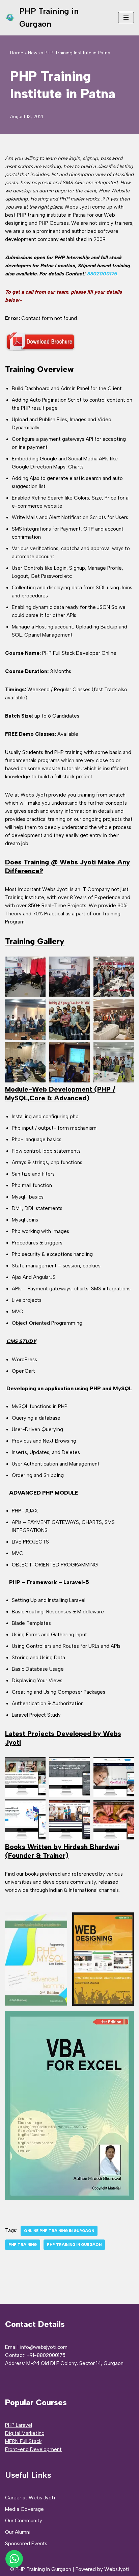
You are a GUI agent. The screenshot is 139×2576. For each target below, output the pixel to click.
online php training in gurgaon (59, 2231)
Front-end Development (33, 2449)
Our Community (24, 2521)
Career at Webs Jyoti (30, 2498)
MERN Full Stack (23, 2441)
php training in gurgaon (74, 2245)
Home (17, 53)
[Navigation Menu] (126, 18)
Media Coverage (24, 2509)
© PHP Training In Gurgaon (41, 2569)
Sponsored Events (26, 2544)
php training (23, 2245)
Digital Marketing (25, 2433)
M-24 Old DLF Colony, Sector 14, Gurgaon (75, 2363)
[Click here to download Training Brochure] (40, 350)
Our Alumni (18, 2532)
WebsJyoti (117, 2569)
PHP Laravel (19, 2425)
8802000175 (102, 274)
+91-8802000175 (46, 2355)
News (34, 53)
